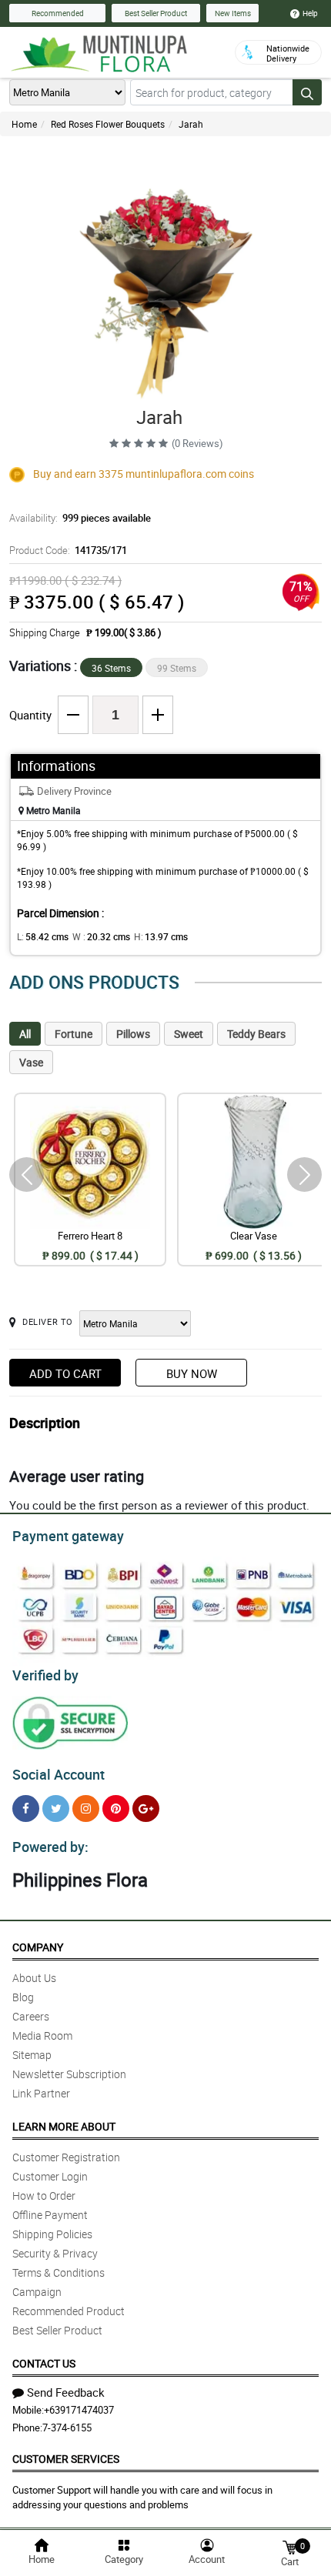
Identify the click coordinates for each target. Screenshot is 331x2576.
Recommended (58, 13)
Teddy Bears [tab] (256, 1034)
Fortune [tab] (74, 1034)
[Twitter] (56, 1809)
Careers (31, 2016)
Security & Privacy (55, 2253)
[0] (289, 2546)
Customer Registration (66, 2157)
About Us (34, 1978)
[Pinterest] (116, 1809)
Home (24, 124)
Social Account (59, 1774)
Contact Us (44, 2363)
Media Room (42, 2035)
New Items (233, 13)
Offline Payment (50, 2215)
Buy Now (192, 1373)
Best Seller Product (156, 13)
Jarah (191, 124)
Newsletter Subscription (69, 2074)
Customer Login (50, 2176)
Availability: (80, 518)
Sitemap (32, 2055)
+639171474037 (79, 2410)
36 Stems (111, 668)
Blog (23, 1997)
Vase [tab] (31, 1062)
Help (310, 13)
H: (161, 936)
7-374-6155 (67, 2428)
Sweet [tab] (189, 1034)
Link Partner (41, 2093)
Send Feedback (66, 2392)
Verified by (45, 1675)
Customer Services (66, 2459)
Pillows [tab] (133, 1034)
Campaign (37, 2292)
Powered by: (50, 1847)
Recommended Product (69, 2311)
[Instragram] (86, 1809)
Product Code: (68, 550)
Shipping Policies (52, 2234)
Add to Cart (65, 1373)
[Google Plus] (146, 1809)
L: (43, 936)
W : (101, 936)
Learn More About (64, 2126)
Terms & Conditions (59, 2272)
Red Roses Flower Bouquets (108, 124)
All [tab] (25, 1034)
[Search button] (307, 92)
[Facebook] (26, 1809)
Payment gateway (68, 1536)
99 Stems (177, 668)
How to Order (44, 2196)
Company (38, 1947)
